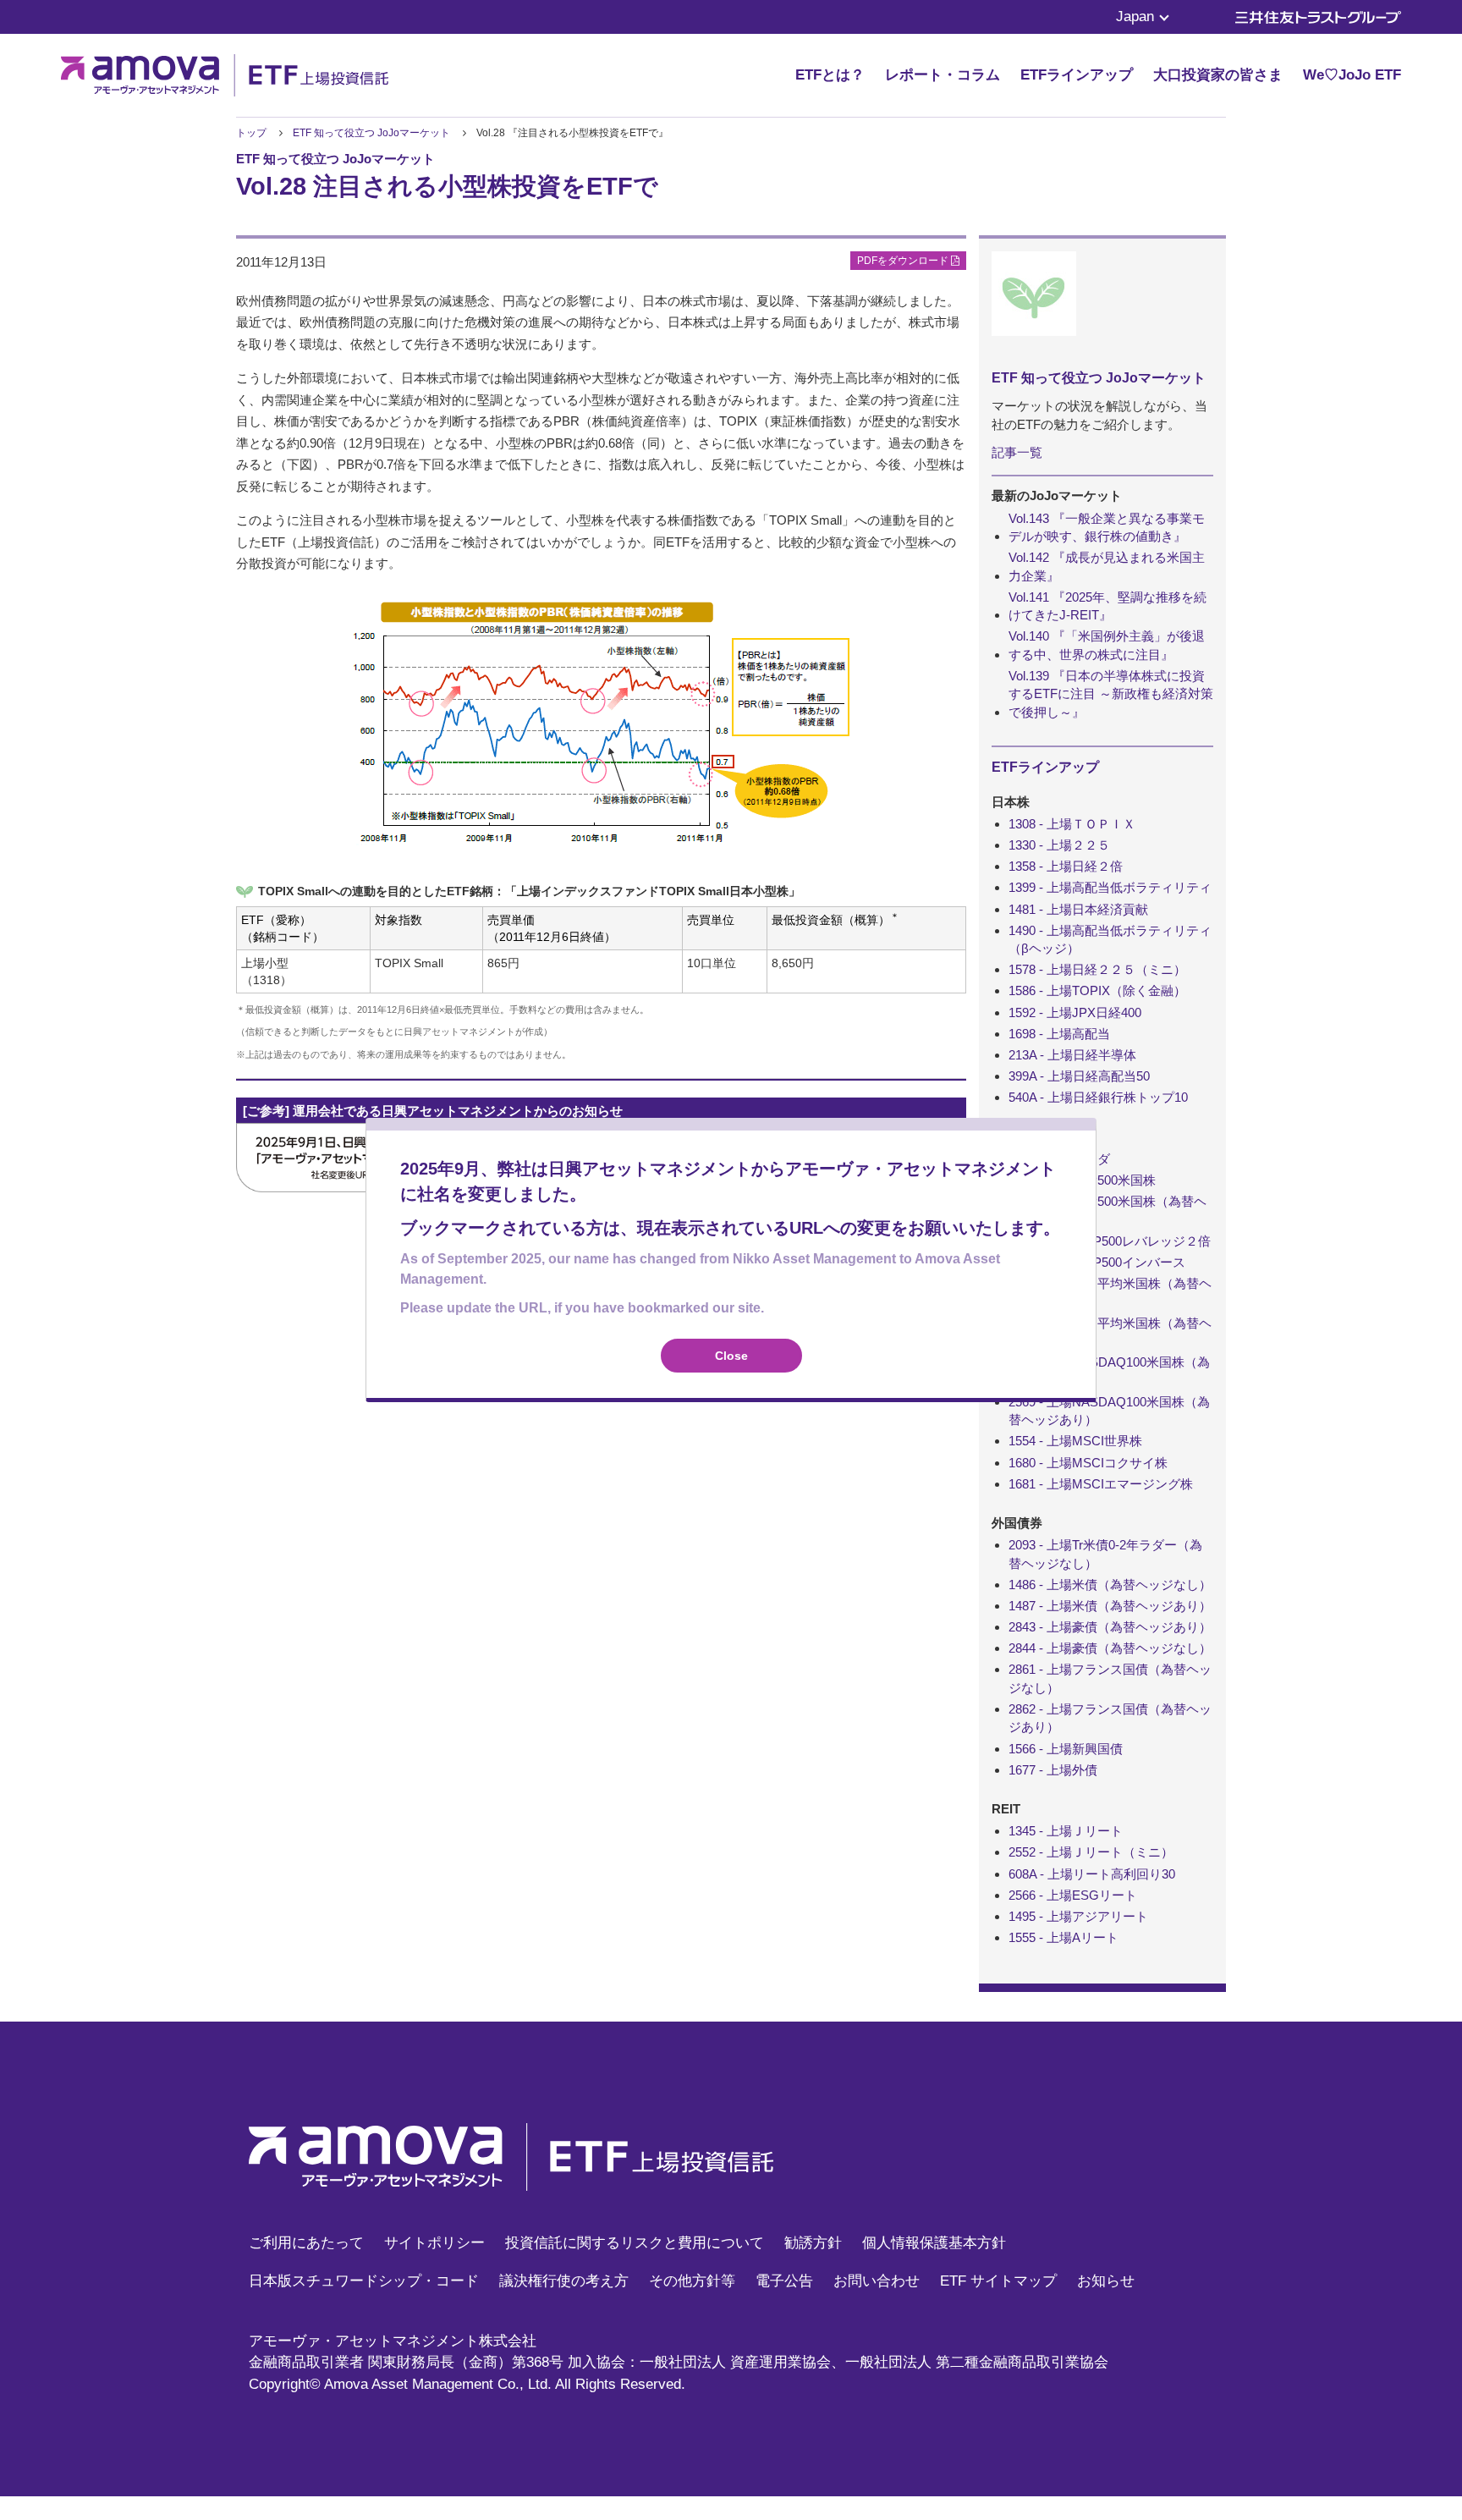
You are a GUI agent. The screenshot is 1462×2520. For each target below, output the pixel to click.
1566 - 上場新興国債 (1066, 1749)
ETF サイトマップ (998, 2281)
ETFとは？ (830, 75)
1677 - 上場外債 (1053, 1770)
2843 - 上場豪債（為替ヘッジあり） (1110, 1627)
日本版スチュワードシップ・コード (364, 2281)
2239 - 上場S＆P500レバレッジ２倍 (1110, 1241)
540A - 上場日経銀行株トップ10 (1098, 1097)
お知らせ (1106, 2281)
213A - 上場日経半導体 (1072, 1055)
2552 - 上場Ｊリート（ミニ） (1091, 1852)
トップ (251, 133)
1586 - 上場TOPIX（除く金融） (1097, 990)
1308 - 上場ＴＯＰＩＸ (1072, 824)
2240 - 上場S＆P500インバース (1097, 1262)
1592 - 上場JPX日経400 (1075, 1012)
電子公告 (784, 2281)
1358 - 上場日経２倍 (1066, 866)
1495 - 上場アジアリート (1078, 1916)
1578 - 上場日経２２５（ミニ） (1097, 969)
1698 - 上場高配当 (1059, 1034)
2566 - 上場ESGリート (1073, 1895)
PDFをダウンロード (904, 261)
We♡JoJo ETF (1352, 75)
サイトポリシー (434, 2243)
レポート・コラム (943, 75)
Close (731, 1356)
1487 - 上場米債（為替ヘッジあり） (1110, 1606)
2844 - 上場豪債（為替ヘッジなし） (1110, 1648)
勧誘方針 (813, 2243)
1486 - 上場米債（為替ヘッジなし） (1110, 1585)
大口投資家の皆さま (1218, 75)
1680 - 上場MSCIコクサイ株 (1088, 1463)
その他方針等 (692, 2281)
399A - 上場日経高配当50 (1079, 1076)
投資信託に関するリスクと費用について (635, 2243)
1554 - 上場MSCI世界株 (1075, 1441)
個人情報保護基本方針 (934, 2243)
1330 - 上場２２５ (1059, 845)
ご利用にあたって (306, 2243)
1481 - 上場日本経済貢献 (1078, 909)
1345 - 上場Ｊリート (1066, 1831)
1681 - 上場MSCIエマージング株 (1101, 1484)
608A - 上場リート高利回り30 (1092, 1874)
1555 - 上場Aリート (1064, 1937)
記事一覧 (1017, 452)
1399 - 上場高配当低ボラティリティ (1110, 887)
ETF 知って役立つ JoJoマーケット (373, 133)
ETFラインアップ (1077, 75)
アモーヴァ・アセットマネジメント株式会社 (393, 2341)
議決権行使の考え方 (564, 2281)
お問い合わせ (877, 2281)
